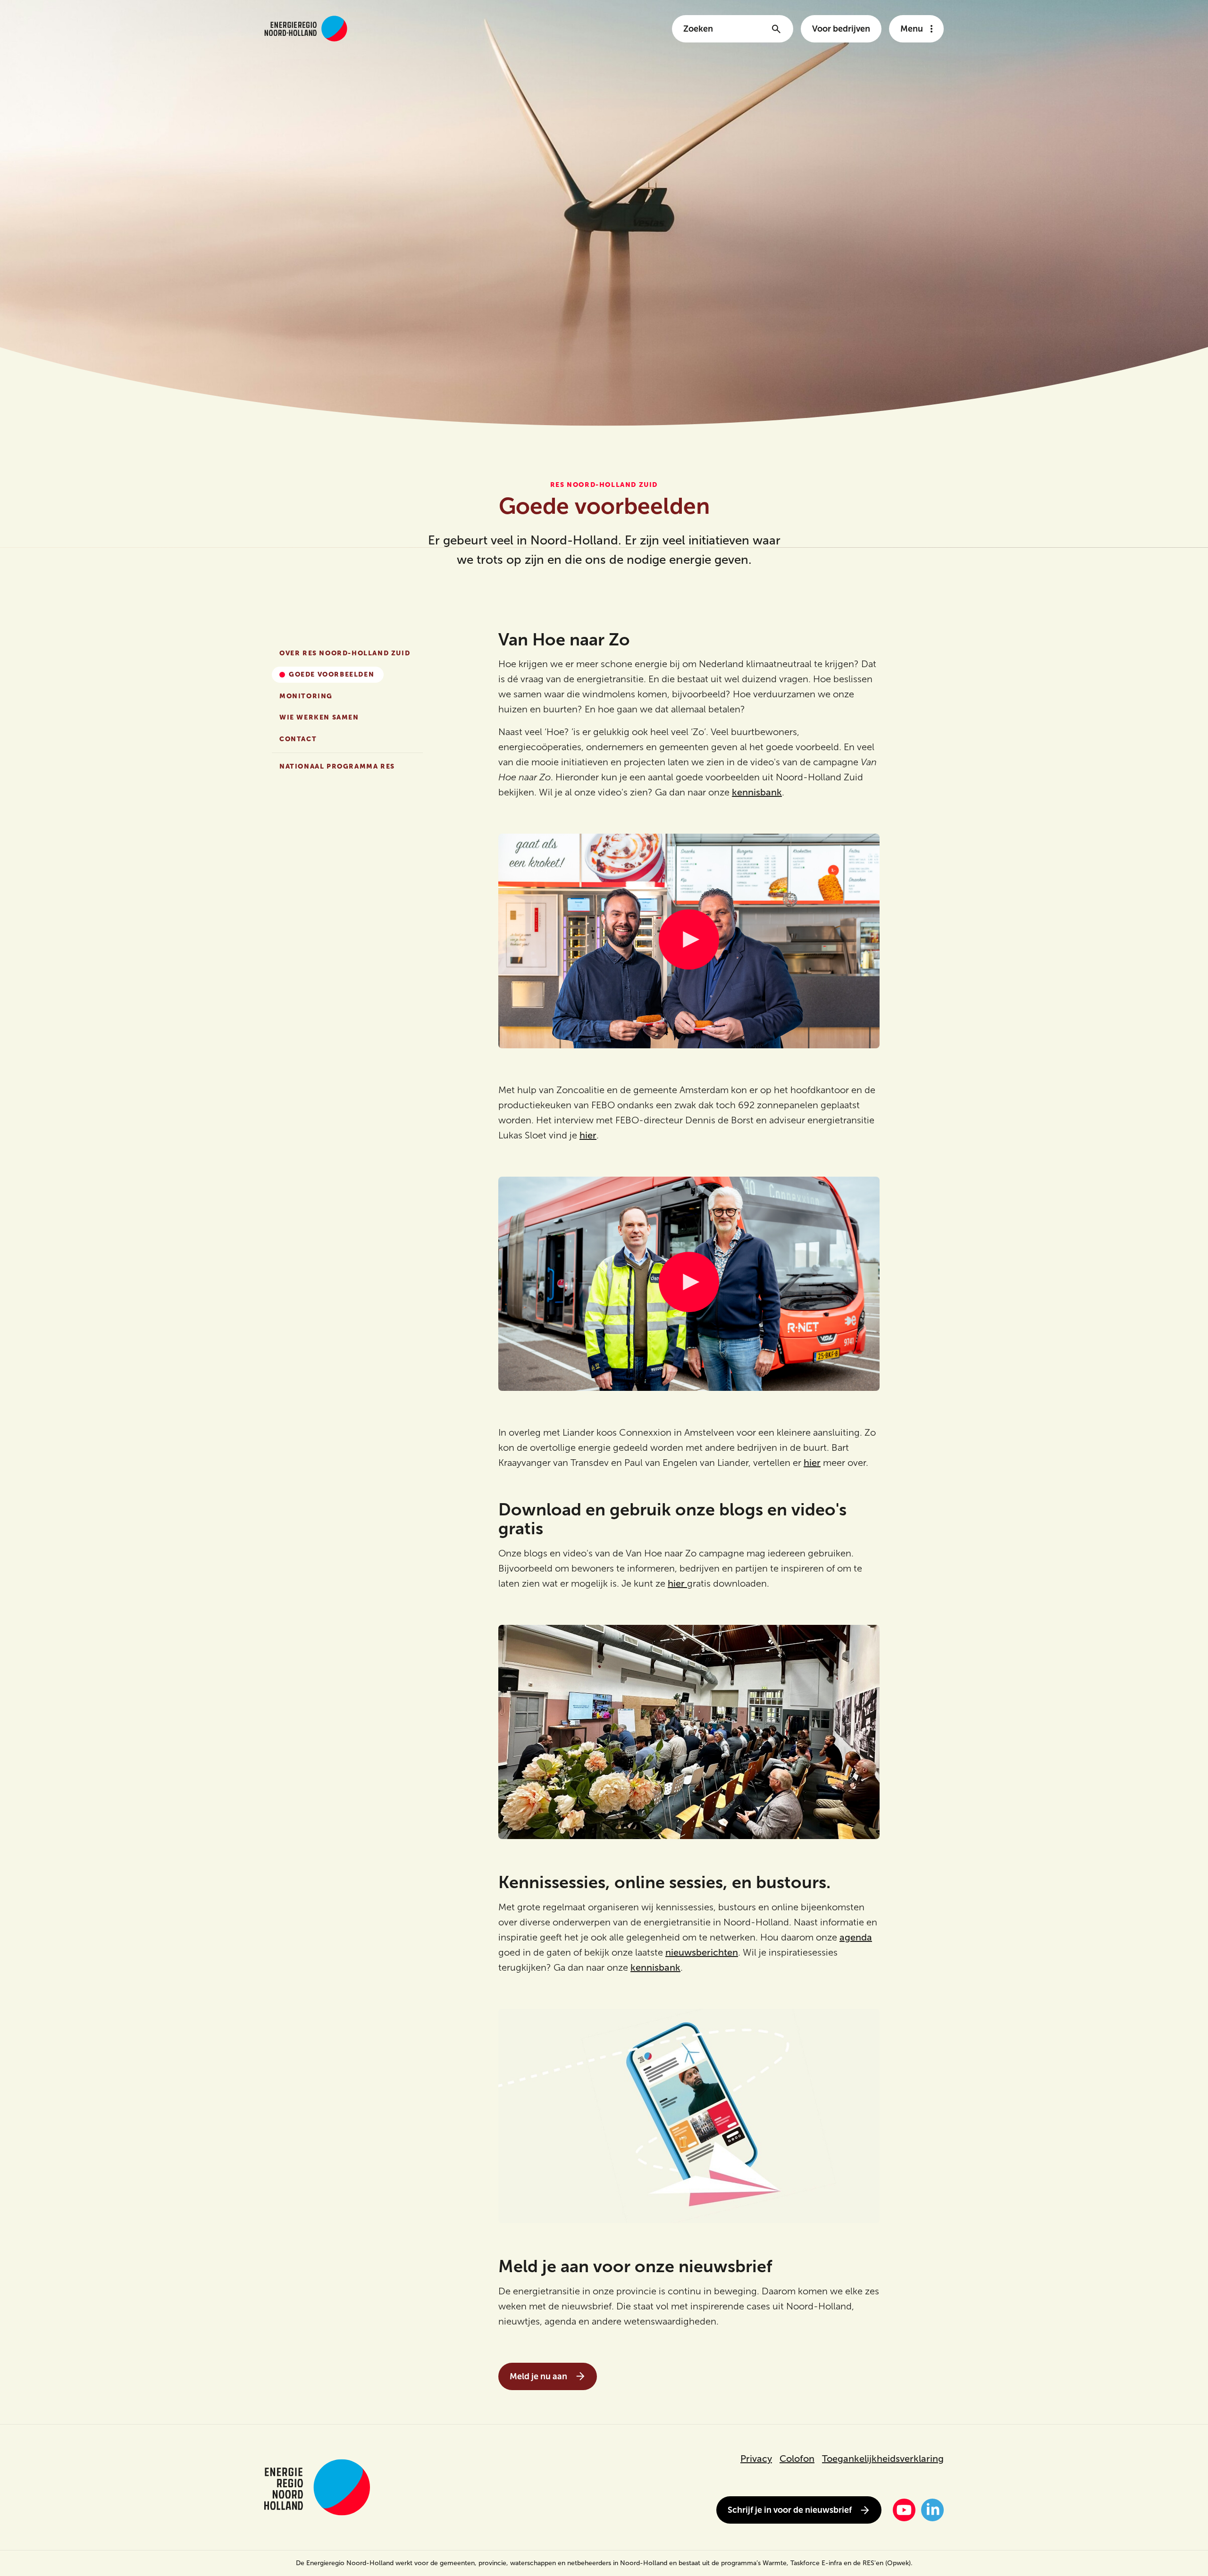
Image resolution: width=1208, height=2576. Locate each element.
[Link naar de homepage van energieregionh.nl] (306, 29)
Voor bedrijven (841, 29)
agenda (856, 1937)
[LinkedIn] (932, 2510)
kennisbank (757, 792)
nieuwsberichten (702, 1952)
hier (588, 1135)
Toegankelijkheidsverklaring (883, 2459)
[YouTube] (904, 2510)
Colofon (797, 2459)
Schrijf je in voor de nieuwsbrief (790, 2510)
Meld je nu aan (538, 2376)
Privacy (756, 2459)
